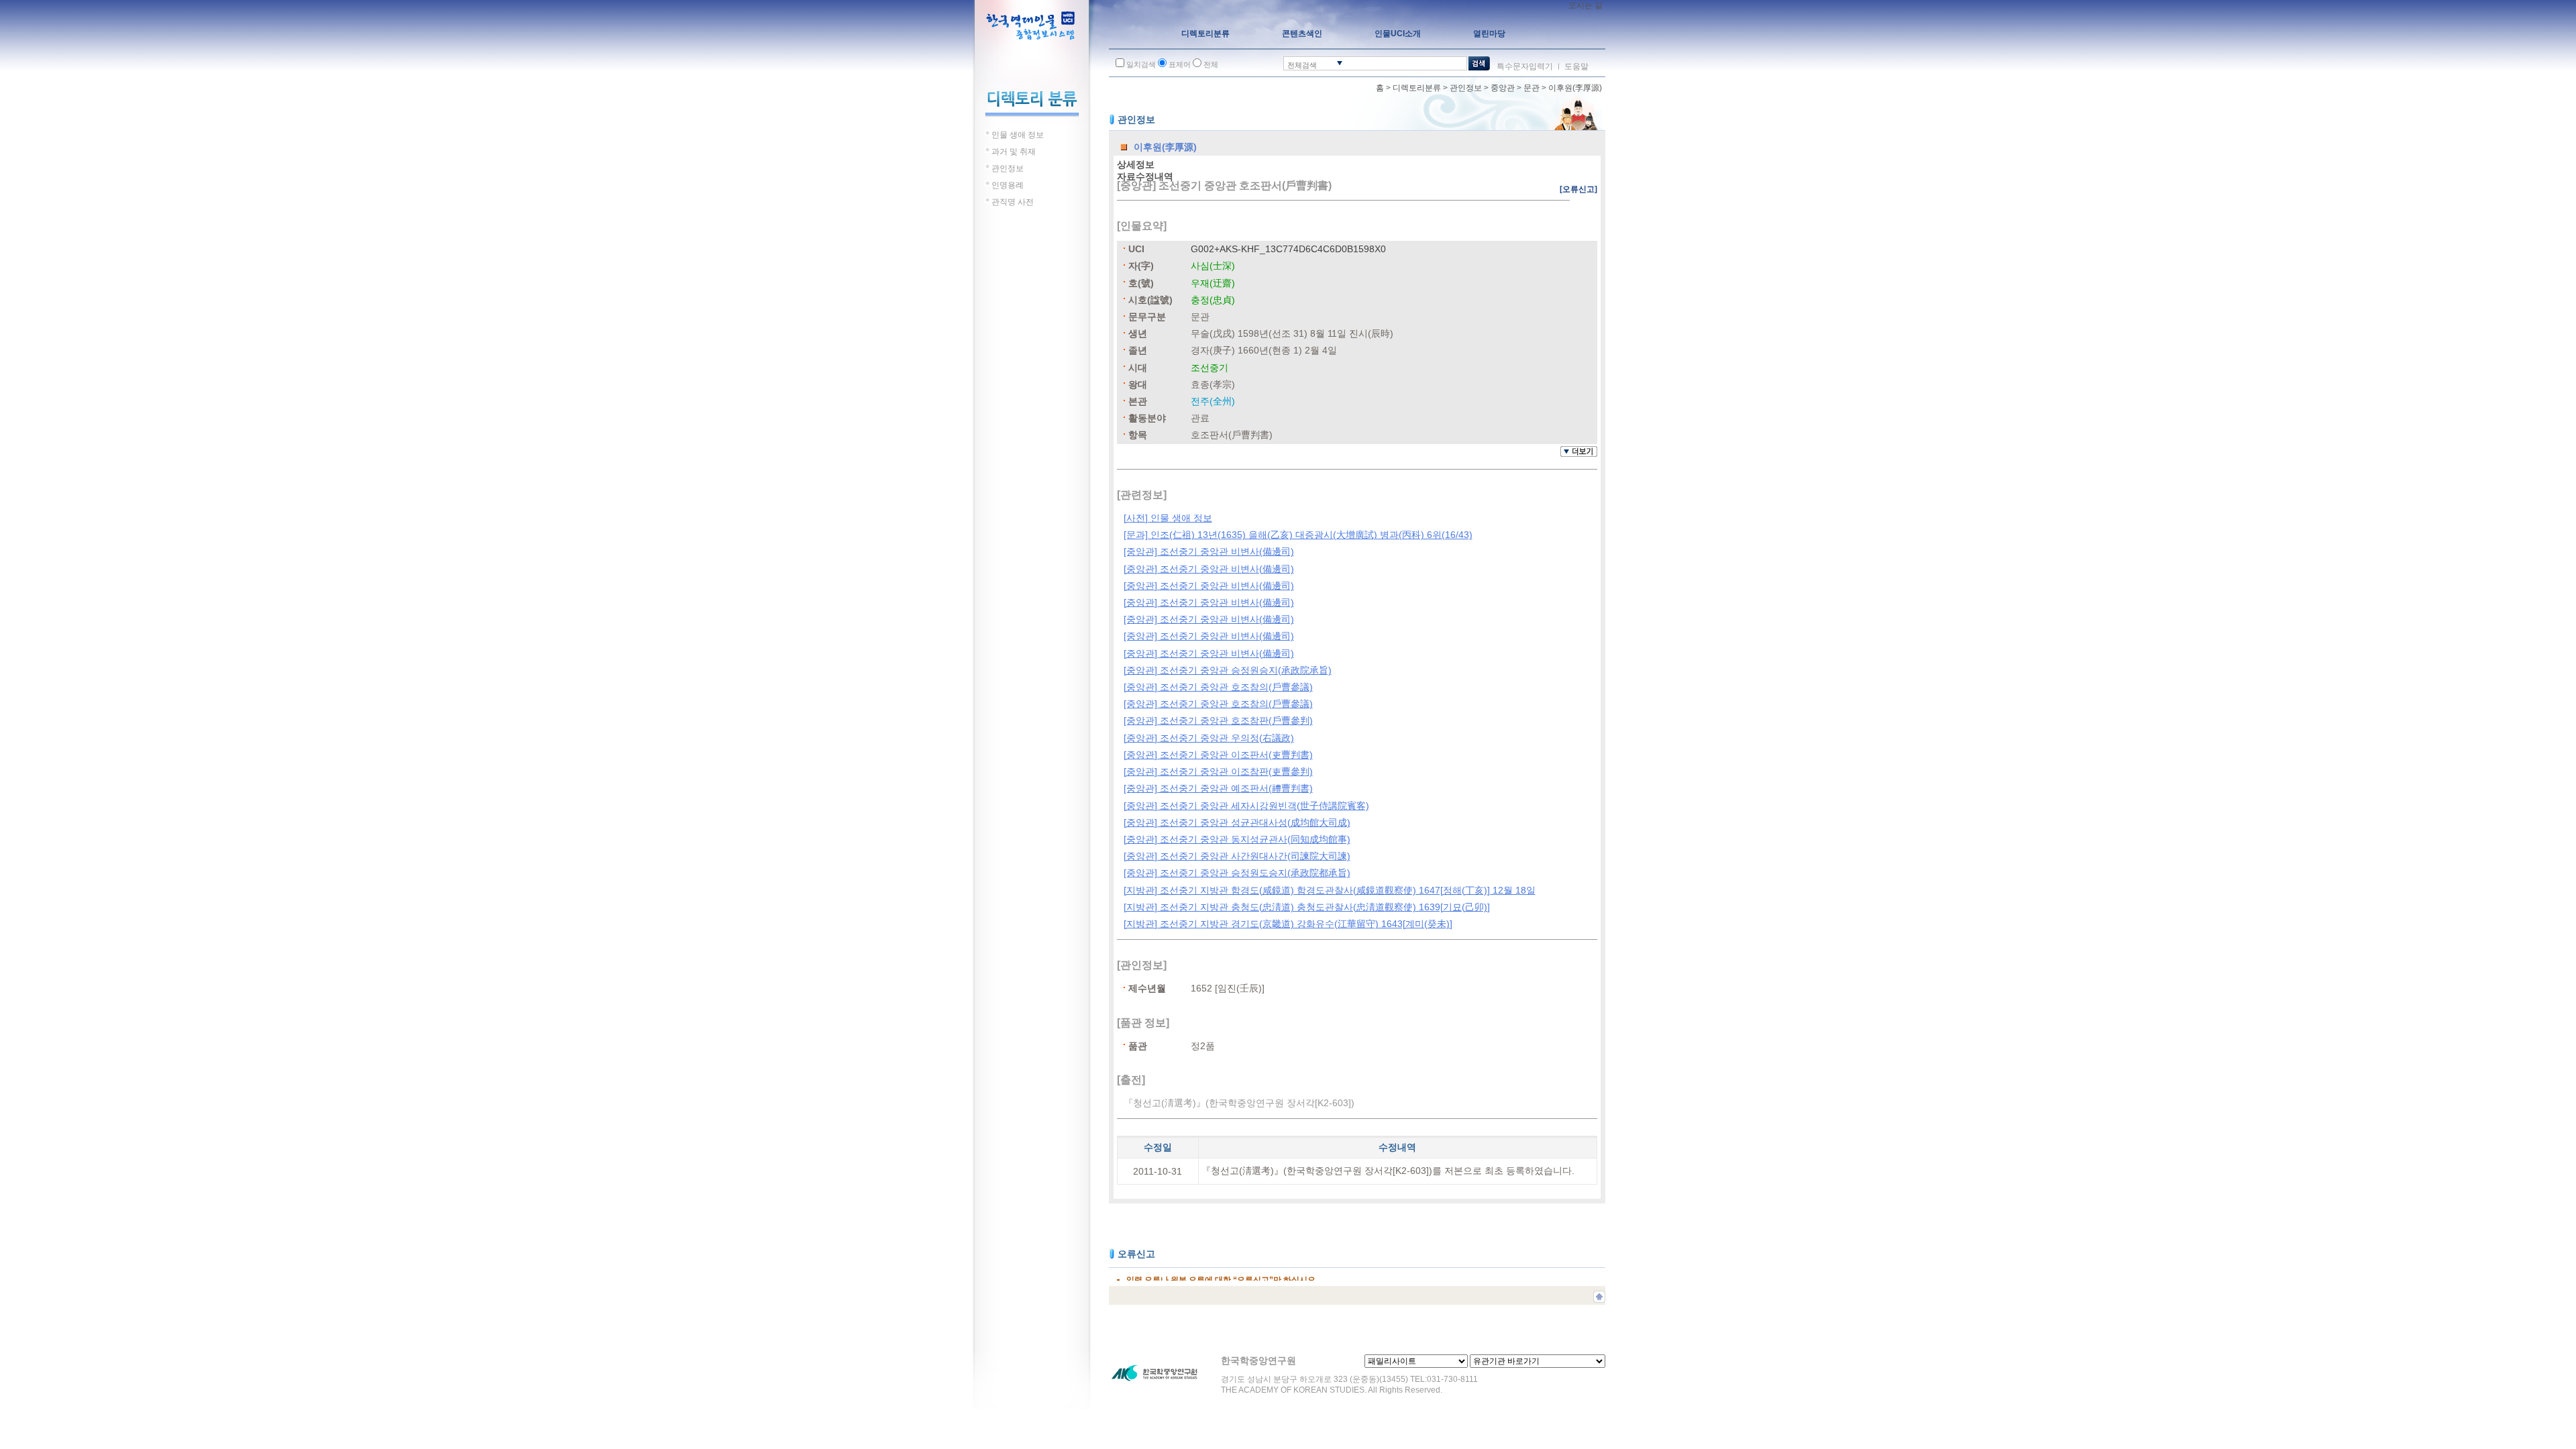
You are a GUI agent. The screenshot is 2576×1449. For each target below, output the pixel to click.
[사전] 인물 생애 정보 (1168, 518)
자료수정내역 (1145, 176)
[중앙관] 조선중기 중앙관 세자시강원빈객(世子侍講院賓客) (1246, 806)
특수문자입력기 (1525, 66)
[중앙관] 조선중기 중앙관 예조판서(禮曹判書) (1218, 788)
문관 (1532, 88)
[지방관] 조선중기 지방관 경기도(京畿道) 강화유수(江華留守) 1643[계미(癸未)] (1288, 924)
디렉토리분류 (1417, 88)
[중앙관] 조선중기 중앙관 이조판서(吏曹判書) (1218, 755)
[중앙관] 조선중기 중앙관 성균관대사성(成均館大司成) (1237, 822)
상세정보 (1136, 164)
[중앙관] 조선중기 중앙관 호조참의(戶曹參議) (1218, 687)
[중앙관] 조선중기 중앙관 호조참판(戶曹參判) (1218, 720)
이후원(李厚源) (1575, 88)
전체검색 (1302, 65)
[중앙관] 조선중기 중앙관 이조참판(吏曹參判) (1218, 771)
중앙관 (1503, 88)
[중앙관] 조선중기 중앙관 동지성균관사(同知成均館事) (1237, 839)
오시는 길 (1586, 5)
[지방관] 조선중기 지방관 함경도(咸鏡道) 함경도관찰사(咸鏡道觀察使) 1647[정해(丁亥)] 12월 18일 (1330, 890)
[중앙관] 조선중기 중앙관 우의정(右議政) (1209, 738)
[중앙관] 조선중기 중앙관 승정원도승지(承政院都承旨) (1237, 873)
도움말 (1576, 66)
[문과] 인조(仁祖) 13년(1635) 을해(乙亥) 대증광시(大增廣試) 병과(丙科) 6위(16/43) (1298, 535)
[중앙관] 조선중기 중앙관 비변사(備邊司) (1209, 551)
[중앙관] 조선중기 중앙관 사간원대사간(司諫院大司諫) (1237, 856)
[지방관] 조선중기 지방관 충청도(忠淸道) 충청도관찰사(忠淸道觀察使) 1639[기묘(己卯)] (1307, 907)
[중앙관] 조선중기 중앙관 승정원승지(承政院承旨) (1228, 670)
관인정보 (1466, 88)
